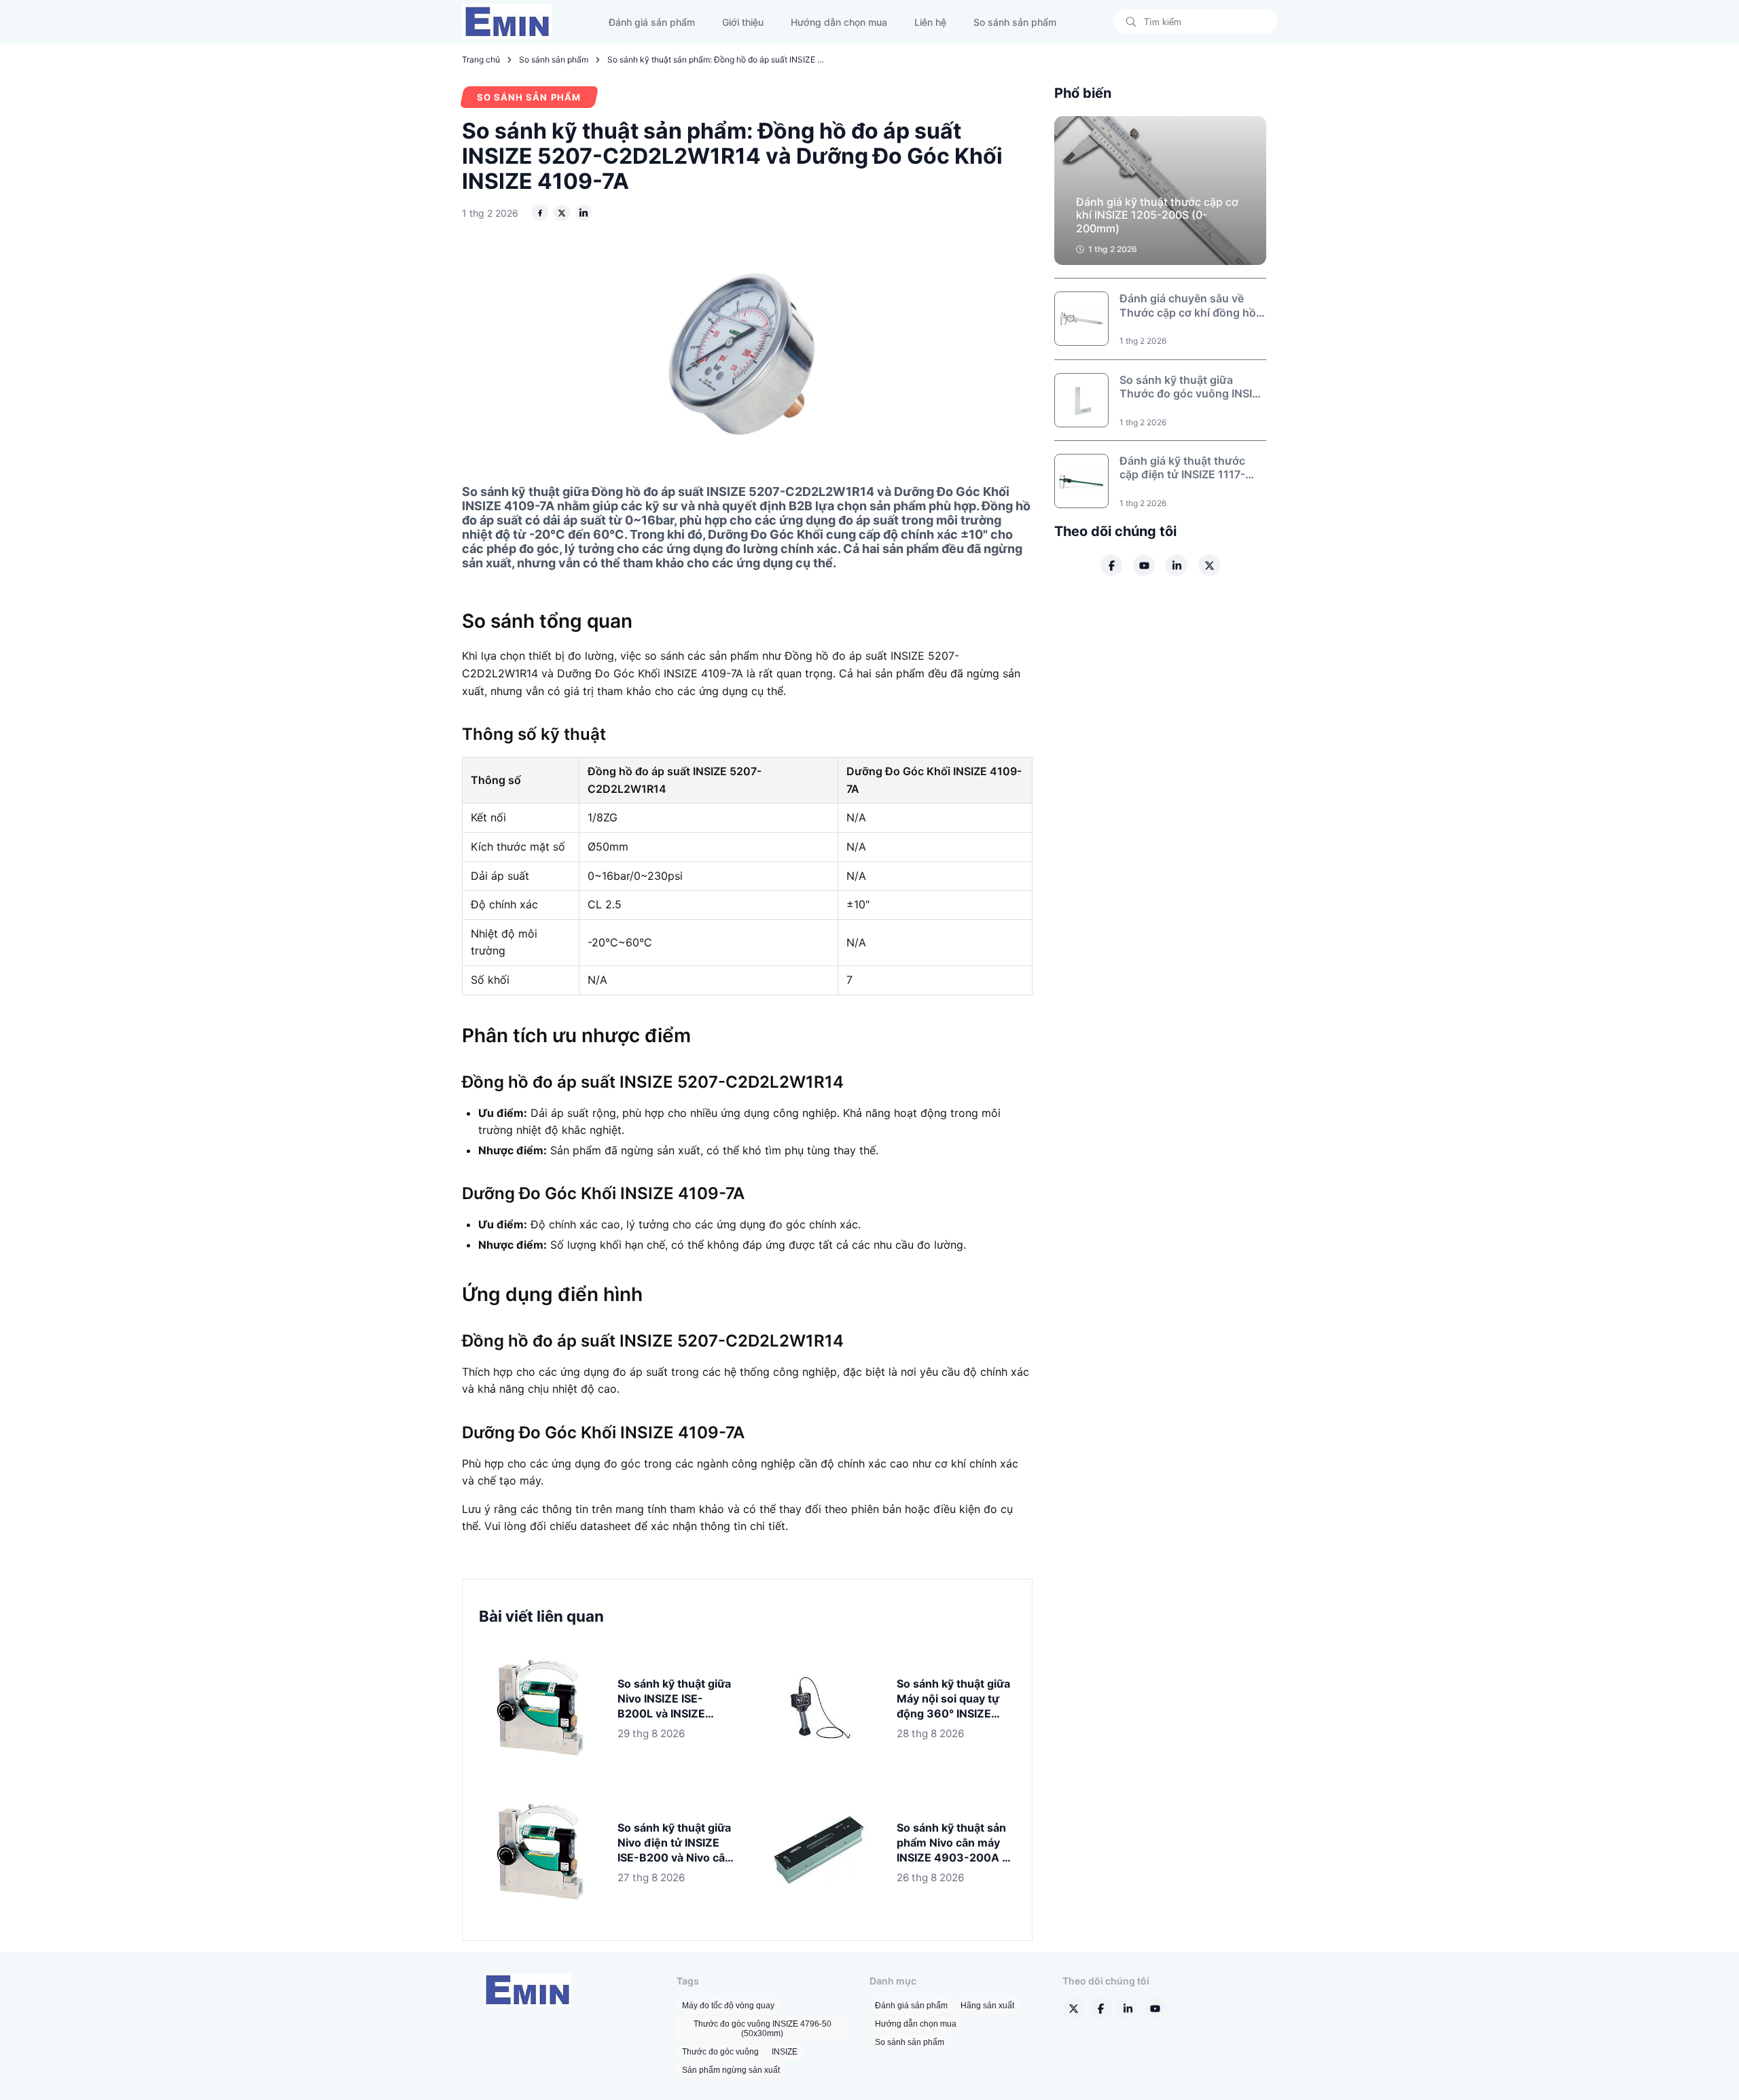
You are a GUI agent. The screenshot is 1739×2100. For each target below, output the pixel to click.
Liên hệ (930, 22)
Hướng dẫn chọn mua (839, 22)
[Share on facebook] (540, 213)
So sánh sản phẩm (1015, 22)
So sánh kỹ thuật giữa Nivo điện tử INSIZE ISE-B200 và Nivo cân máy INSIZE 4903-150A (675, 1843)
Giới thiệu (743, 22)
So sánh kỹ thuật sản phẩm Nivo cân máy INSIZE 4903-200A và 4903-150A (955, 1843)
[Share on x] (562, 213)
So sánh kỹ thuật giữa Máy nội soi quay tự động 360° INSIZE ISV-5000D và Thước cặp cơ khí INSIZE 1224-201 (953, 1699)
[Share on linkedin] (584, 213)
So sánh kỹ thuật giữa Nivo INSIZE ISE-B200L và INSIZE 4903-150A (674, 1699)
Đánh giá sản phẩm (652, 22)
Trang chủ (481, 59)
